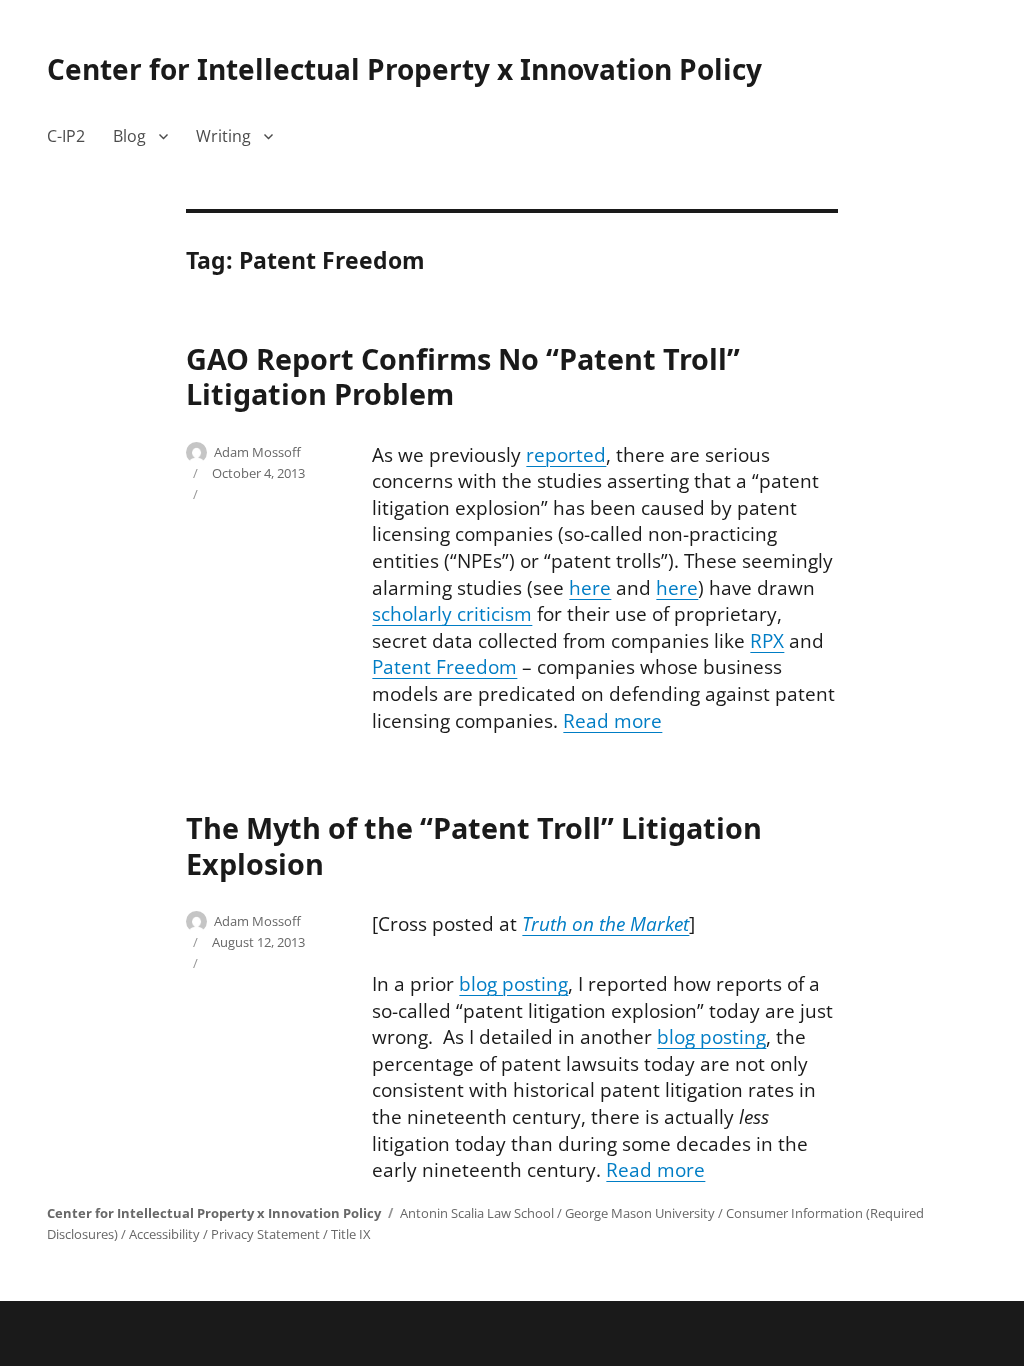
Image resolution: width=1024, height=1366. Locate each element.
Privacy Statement (265, 1234)
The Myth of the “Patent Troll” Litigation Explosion (474, 845)
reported (566, 455)
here (590, 588)
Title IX (351, 1234)
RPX (767, 641)
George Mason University (640, 1213)
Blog (129, 136)
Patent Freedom (444, 667)
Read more (612, 721)
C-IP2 (66, 136)
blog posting (513, 984)
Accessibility (164, 1234)
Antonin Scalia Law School (477, 1213)
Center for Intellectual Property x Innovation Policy (404, 69)
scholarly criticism (452, 614)
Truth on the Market (605, 924)
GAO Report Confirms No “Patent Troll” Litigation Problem (463, 376)
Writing (223, 136)
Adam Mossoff (257, 452)
